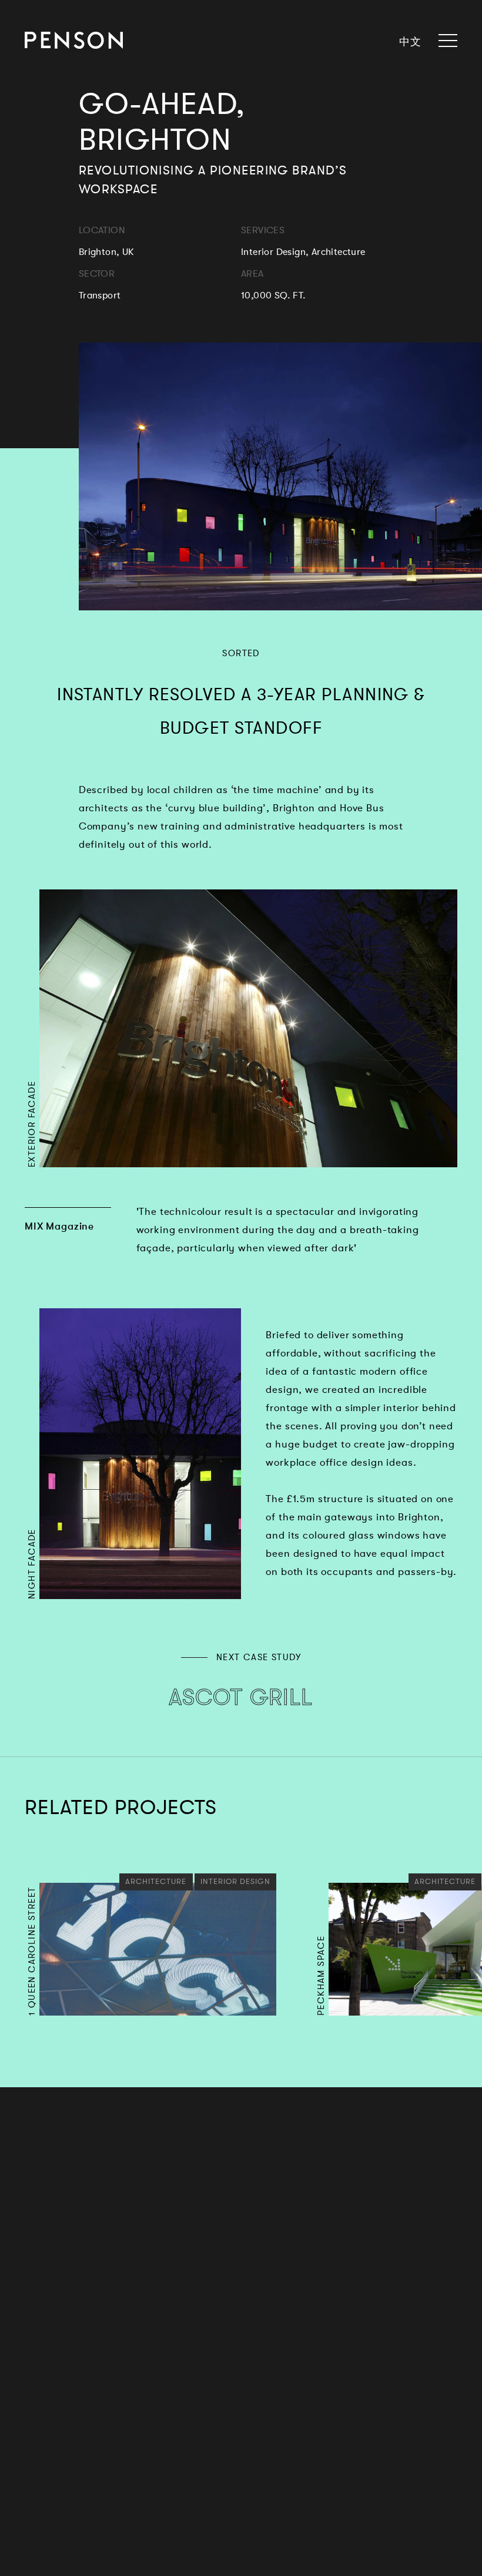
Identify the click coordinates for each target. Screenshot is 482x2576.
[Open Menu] (444, 41)
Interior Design (232, 1880)
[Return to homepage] (74, 40)
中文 (410, 41)
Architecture (156, 1880)
